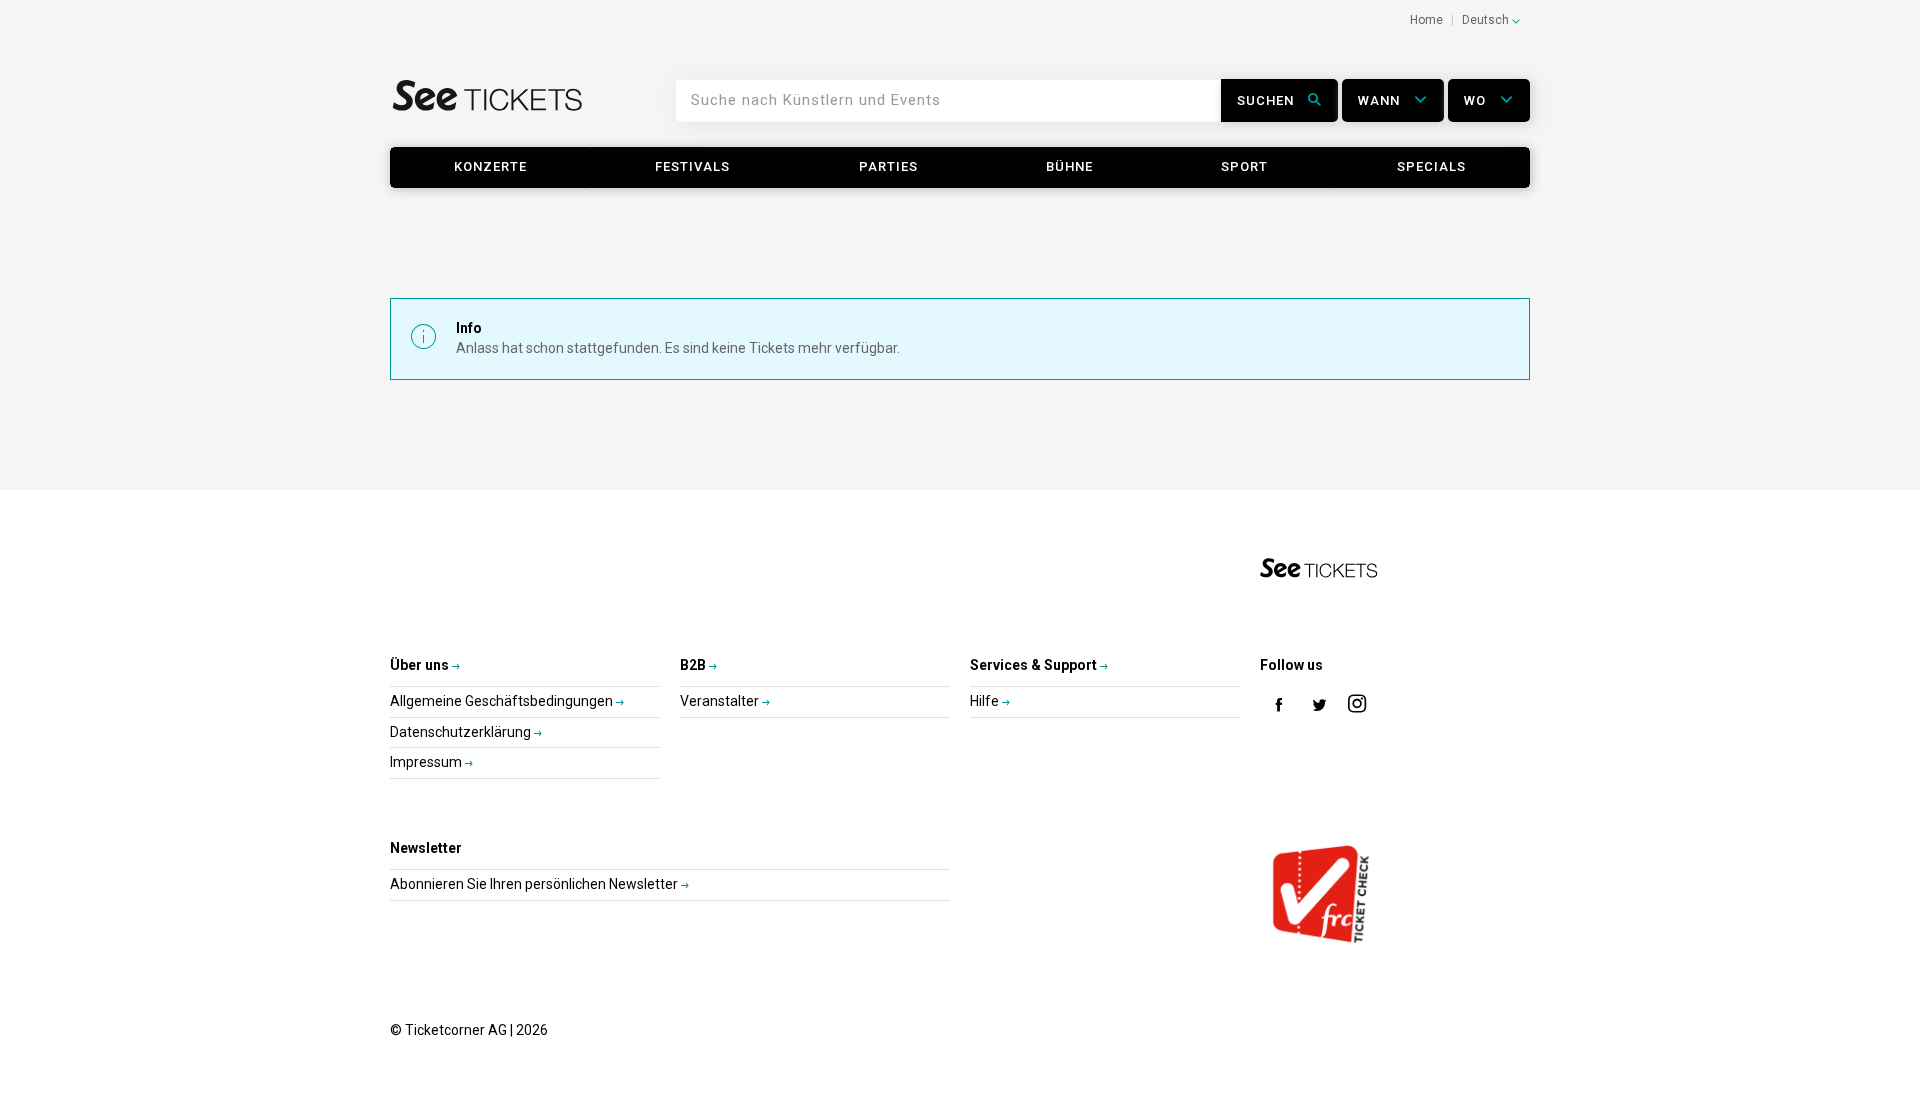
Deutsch (1487, 20)
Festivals (692, 166)
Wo (1477, 100)
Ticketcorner (488, 108)
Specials (1431, 166)
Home (1426, 20)
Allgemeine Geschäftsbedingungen (503, 701)
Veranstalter (721, 701)
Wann (1381, 100)
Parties (888, 166)
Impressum (427, 762)
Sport (1244, 166)
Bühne (1069, 166)
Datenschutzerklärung (462, 732)
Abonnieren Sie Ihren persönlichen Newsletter (535, 884)
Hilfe (986, 701)
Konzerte (490, 166)
